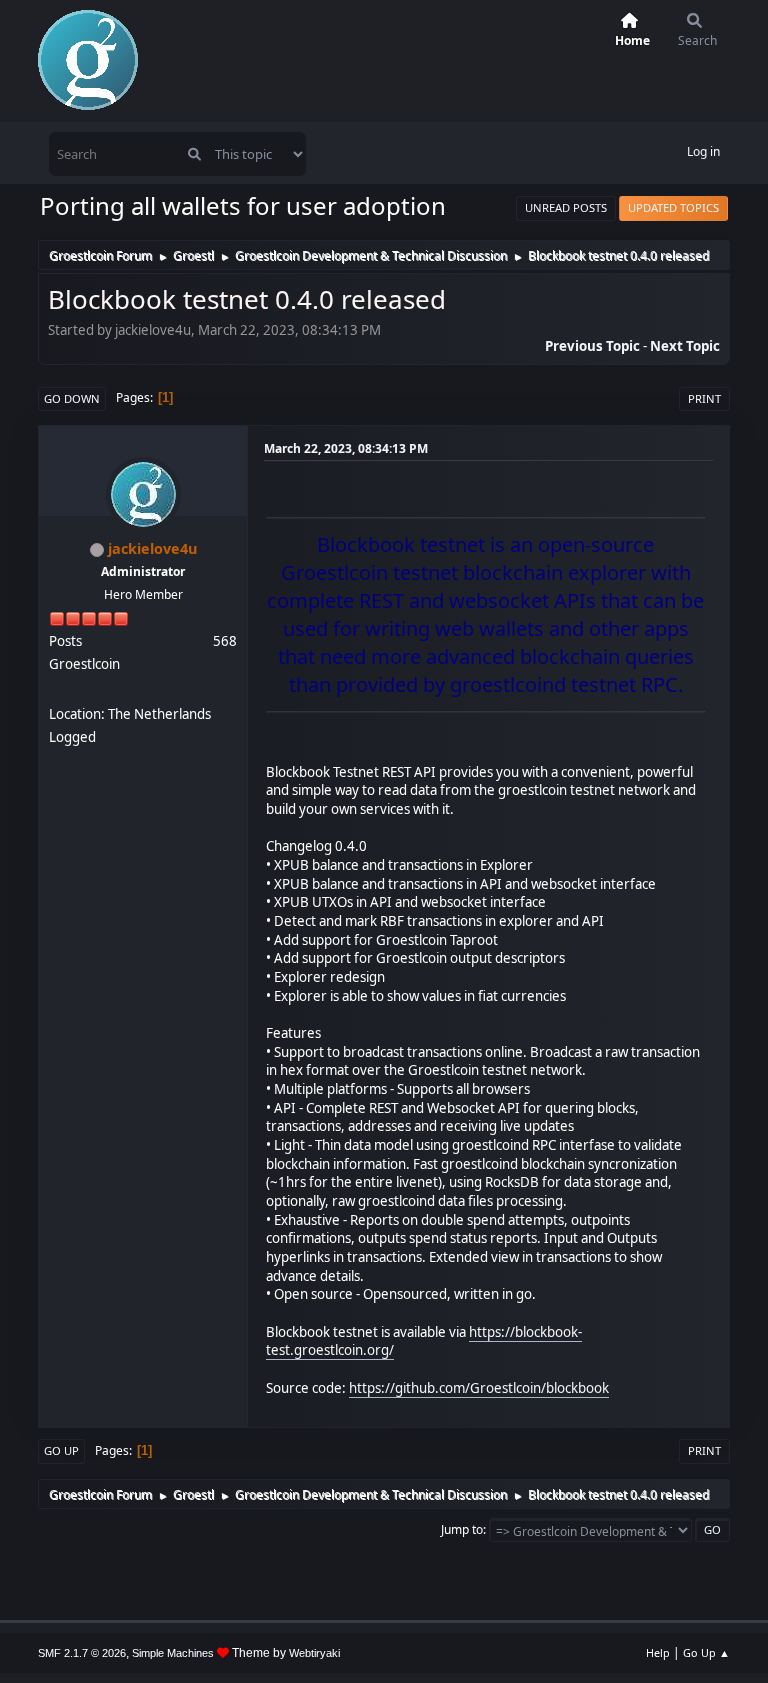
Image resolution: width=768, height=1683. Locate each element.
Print (704, 398)
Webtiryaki (314, 1653)
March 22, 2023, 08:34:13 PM (346, 448)
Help (658, 1652)
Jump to (462, 1529)
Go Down (72, 398)
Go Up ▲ (706, 1652)
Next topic (685, 346)
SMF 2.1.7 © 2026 (82, 1653)
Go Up (61, 1450)
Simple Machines (173, 1653)
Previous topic (592, 346)
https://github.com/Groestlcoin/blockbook (479, 1388)
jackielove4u (152, 548)
